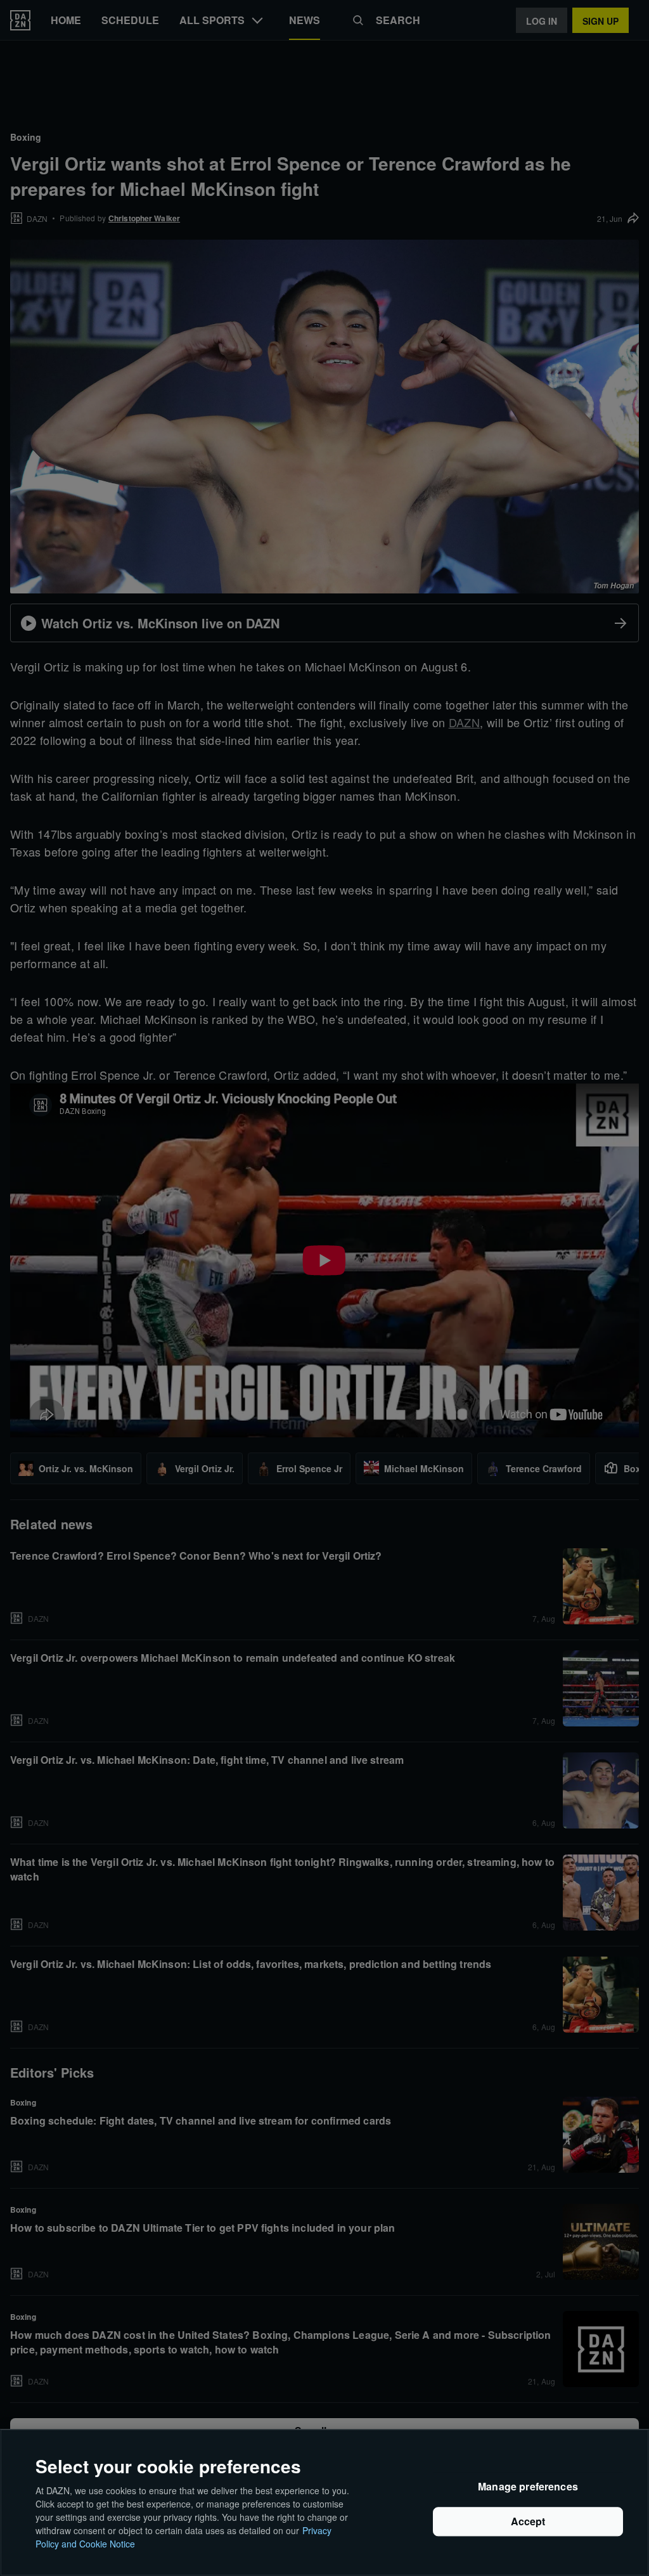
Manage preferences (528, 2487)
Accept (528, 2522)
